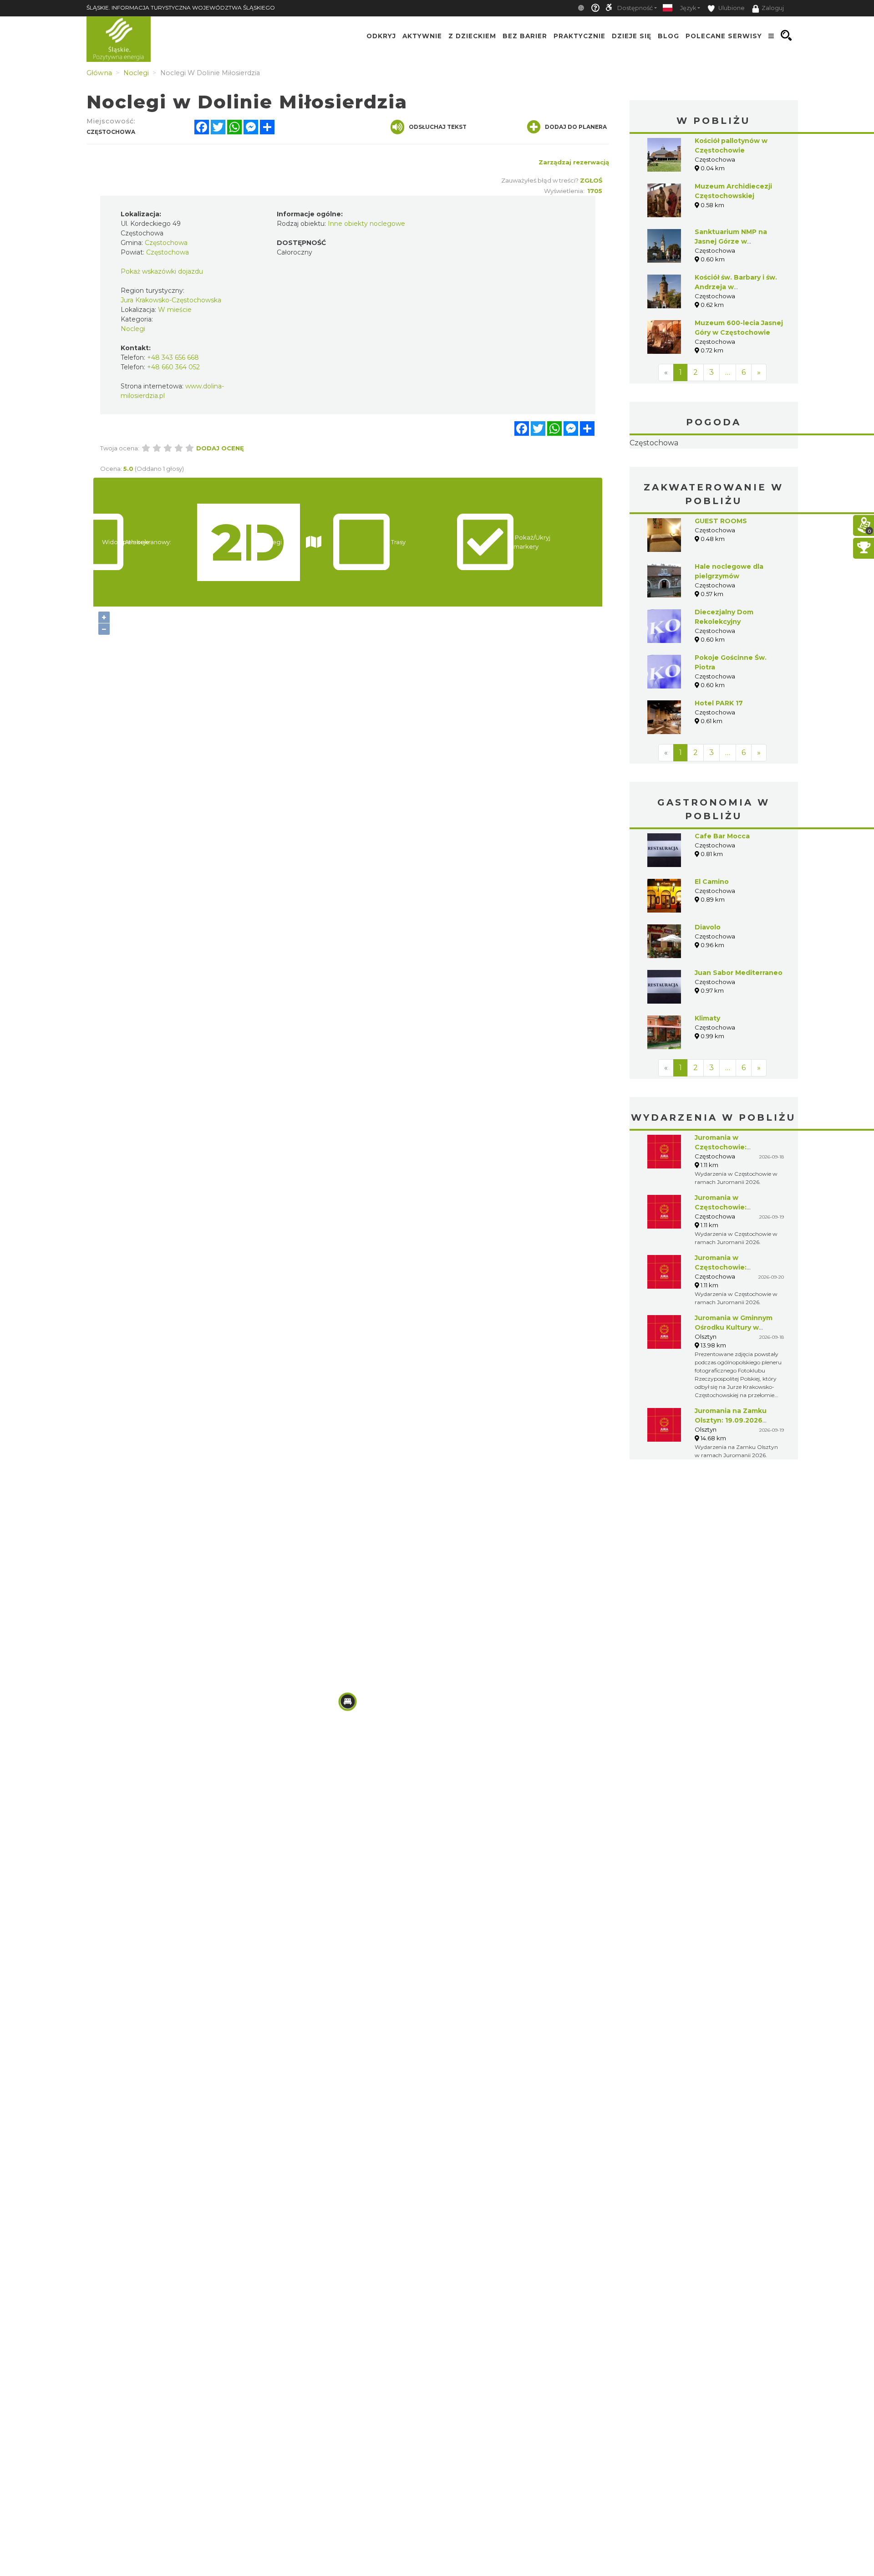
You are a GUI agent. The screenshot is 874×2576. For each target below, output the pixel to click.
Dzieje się (632, 36)
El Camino (712, 939)
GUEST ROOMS (721, 578)
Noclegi (133, 329)
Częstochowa (714, 472)
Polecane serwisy (724, 36)
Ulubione (731, 8)
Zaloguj (773, 8)
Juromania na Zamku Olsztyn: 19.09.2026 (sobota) (731, 1478)
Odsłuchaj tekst (438, 127)
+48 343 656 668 (173, 357)
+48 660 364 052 (173, 367)
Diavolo (708, 984)
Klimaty (707, 1076)
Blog (668, 36)
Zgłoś (591, 180)
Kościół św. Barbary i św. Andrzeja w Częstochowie (736, 287)
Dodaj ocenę (220, 448)
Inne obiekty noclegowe (366, 224)
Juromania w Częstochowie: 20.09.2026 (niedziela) (733, 1325)
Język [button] (688, 8)
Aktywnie (422, 36)
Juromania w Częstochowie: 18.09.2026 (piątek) (728, 1204)
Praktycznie (579, 36)
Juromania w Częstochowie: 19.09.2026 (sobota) (729, 1265)
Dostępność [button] (635, 8)
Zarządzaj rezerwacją (574, 162)
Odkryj (381, 36)
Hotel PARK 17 (719, 760)
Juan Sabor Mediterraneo (739, 1030)
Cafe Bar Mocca (722, 893)
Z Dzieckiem (472, 36)
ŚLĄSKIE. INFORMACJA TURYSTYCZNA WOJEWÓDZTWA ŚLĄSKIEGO (181, 8)
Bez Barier (525, 36)
